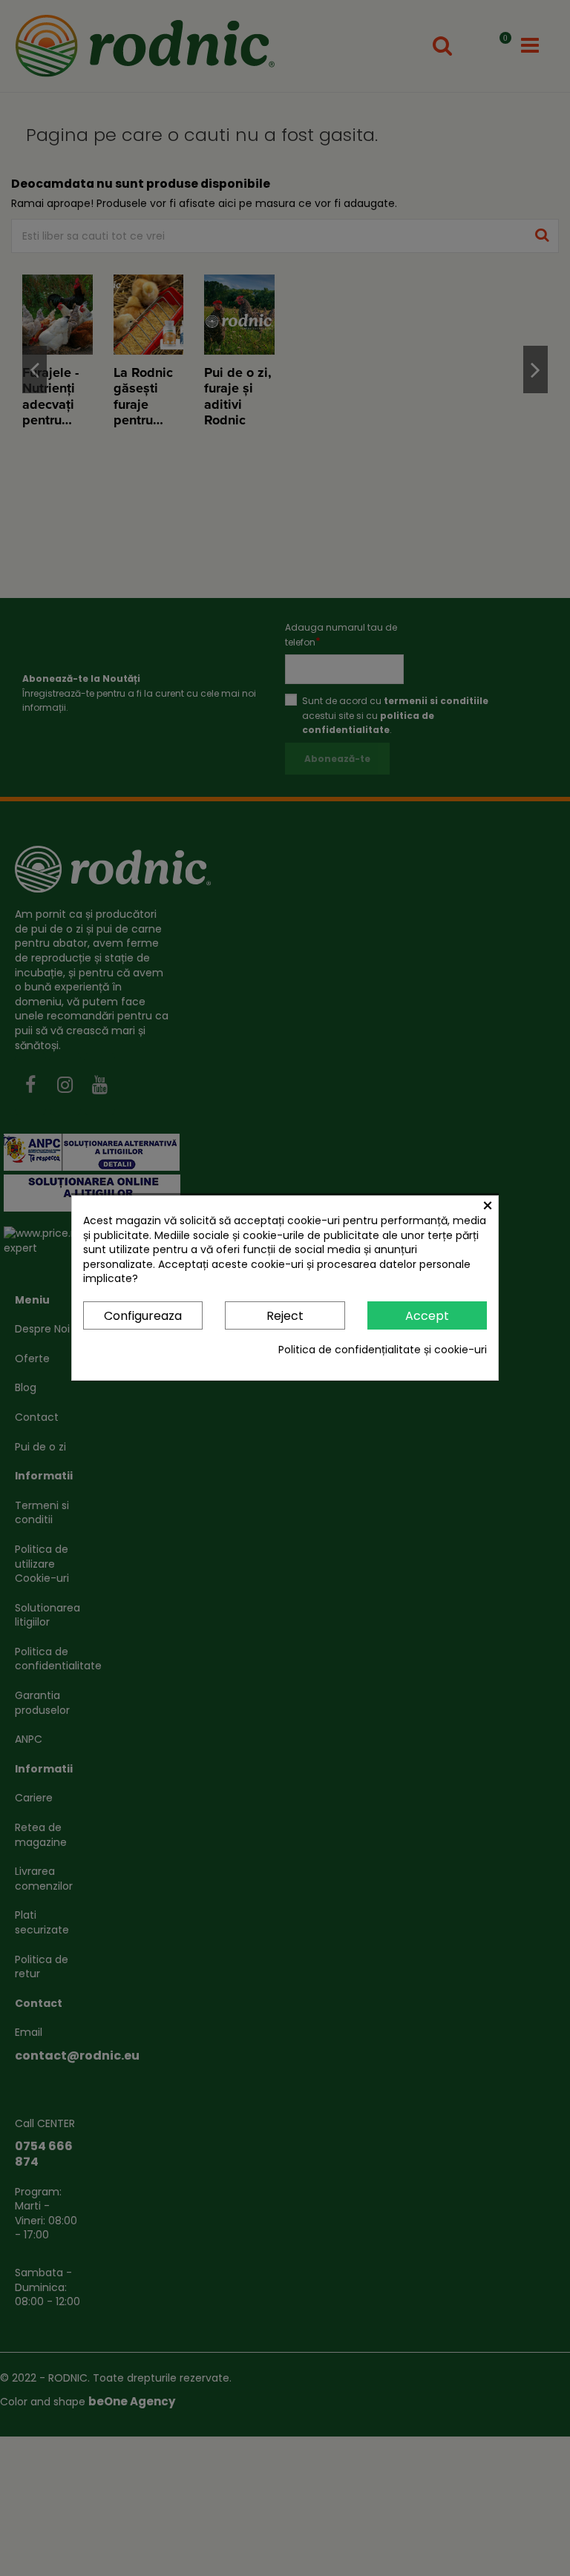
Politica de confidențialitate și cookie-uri (383, 1350)
